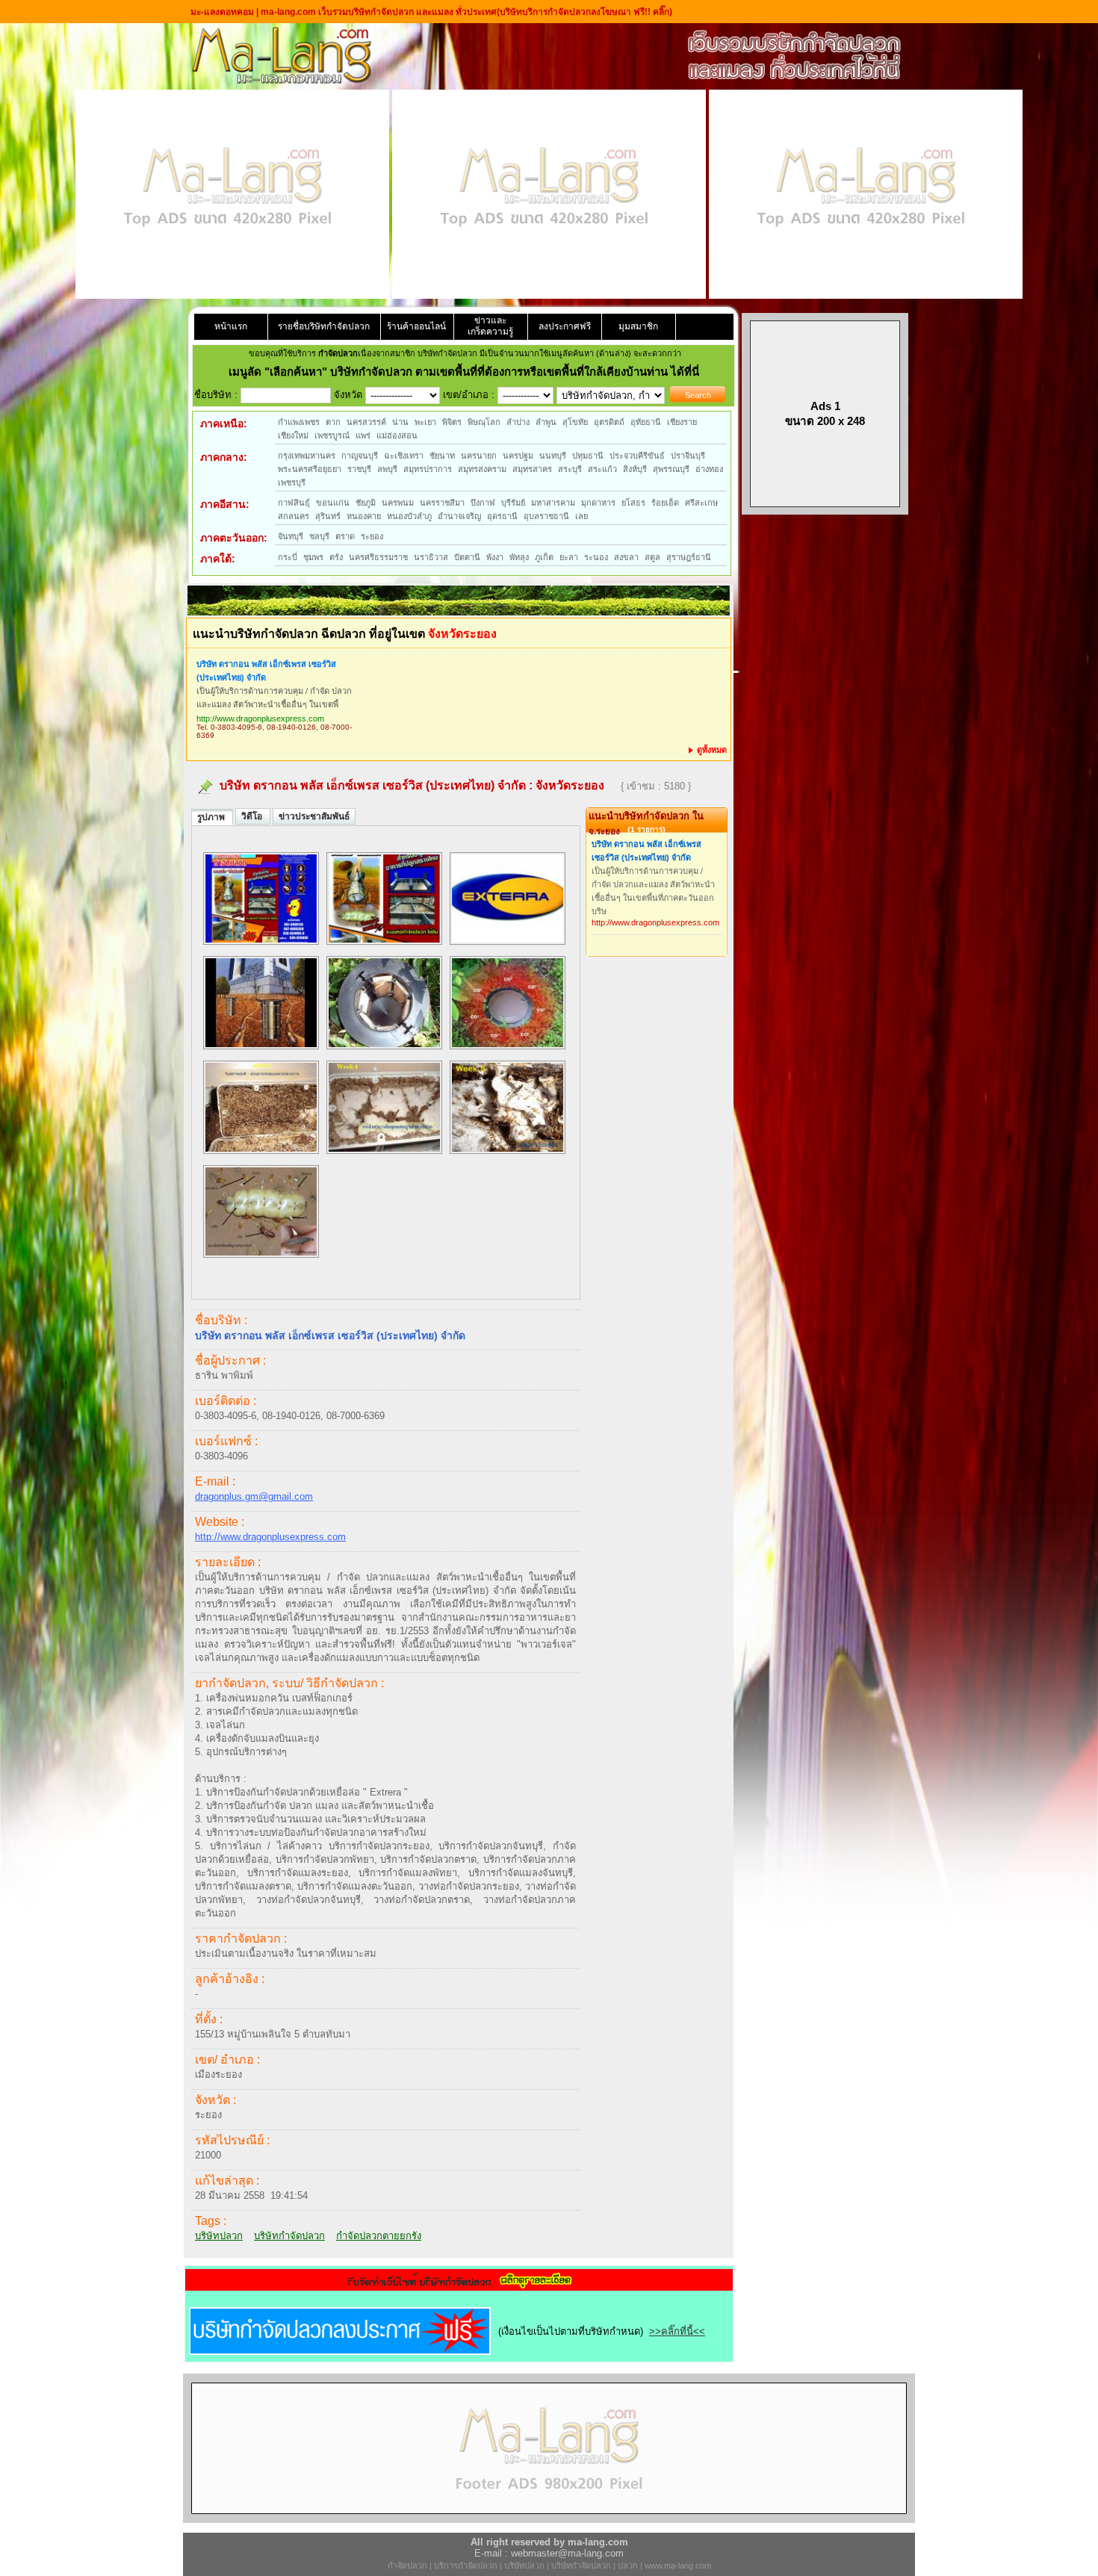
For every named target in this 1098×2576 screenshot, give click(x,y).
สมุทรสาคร (532, 469)
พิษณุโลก (484, 422)
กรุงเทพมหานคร (307, 456)
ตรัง (336, 557)
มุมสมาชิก (638, 326)
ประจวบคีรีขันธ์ (637, 456)
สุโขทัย (575, 422)
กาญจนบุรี (360, 456)
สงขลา (626, 557)
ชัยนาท (442, 456)
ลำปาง (518, 422)
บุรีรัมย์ (513, 503)
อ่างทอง (709, 469)
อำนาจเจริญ (459, 516)
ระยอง (372, 536)
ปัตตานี (467, 557)
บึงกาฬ (483, 503)
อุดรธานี (502, 516)
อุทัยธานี (646, 422)
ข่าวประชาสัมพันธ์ (314, 816)
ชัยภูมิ (366, 503)
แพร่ (363, 435)
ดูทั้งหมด (711, 750)
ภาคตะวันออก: (234, 538)
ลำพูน (546, 422)
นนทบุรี (553, 456)
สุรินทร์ (328, 516)
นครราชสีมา (442, 503)
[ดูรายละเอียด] (459, 2286)
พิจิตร (452, 422)
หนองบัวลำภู (409, 516)
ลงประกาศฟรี (565, 326)
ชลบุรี (319, 536)
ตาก (333, 422)
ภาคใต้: (218, 559)
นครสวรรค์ (366, 422)
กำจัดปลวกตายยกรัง (379, 2236)
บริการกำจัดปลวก (466, 2566)
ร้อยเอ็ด (665, 503)
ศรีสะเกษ (701, 503)
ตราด (345, 536)
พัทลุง (519, 557)
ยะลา (569, 557)
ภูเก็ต (544, 557)
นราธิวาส (431, 557)
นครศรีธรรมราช (378, 557)
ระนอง (596, 557)
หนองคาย (364, 516)
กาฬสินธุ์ (294, 503)
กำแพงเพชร (299, 422)
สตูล (652, 557)
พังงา (495, 557)
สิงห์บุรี (635, 469)
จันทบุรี (291, 536)
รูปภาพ (212, 817)
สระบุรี (570, 469)
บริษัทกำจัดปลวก (289, 2236)
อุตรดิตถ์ (609, 422)
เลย (581, 516)
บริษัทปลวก (219, 2236)
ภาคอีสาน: (225, 504)
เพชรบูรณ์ (332, 435)
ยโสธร (633, 503)
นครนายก (479, 456)
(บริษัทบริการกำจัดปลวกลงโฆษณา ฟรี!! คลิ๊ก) (584, 12)
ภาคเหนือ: (224, 423)
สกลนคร (294, 516)
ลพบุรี (387, 469)
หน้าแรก (231, 326)
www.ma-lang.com (678, 2566)
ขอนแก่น (333, 503)
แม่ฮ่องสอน (397, 435)
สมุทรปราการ (428, 469)
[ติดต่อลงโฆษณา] (549, 2520)
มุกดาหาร (598, 503)
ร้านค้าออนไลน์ (416, 326)
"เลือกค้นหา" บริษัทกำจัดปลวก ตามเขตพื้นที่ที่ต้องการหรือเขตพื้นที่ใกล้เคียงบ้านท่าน (468, 372)
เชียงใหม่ (293, 435)
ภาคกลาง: (224, 457)
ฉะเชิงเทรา (404, 456)
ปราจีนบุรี (688, 456)
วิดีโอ (253, 816)
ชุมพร (313, 557)
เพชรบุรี (292, 482)
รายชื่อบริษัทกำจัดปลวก (324, 326)
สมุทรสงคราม (482, 469)
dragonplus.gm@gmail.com (254, 1496)
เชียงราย (682, 422)
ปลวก (628, 2566)
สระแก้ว (602, 469)
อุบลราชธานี (546, 516)
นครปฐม (518, 456)
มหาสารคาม (553, 503)
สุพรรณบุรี (671, 469)
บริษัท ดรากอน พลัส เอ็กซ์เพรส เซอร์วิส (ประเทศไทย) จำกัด (266, 671)
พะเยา (425, 422)
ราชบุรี (359, 469)
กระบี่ (288, 557)
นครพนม (398, 503)
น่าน (400, 422)
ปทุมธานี (588, 456)
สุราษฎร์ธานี (689, 557)
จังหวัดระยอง (570, 785)
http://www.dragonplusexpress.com (260, 719)
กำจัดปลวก (407, 2566)
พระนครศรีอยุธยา (310, 469)
